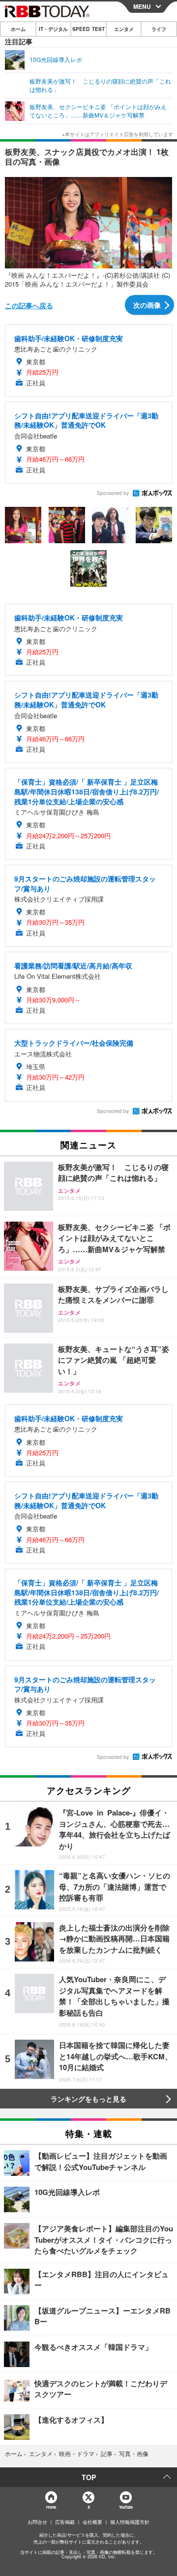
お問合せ (37, 2522)
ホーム (18, 29)
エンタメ (124, 29)
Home (51, 2507)
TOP (89, 2477)
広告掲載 (65, 2522)
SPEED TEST (88, 29)
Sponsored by (113, 493)
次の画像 (147, 305)
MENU (142, 6)
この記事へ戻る (29, 305)
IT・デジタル (53, 29)
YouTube (126, 2507)
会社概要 (92, 2522)
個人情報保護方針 (130, 2522)
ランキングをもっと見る (88, 2099)
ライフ (159, 29)
